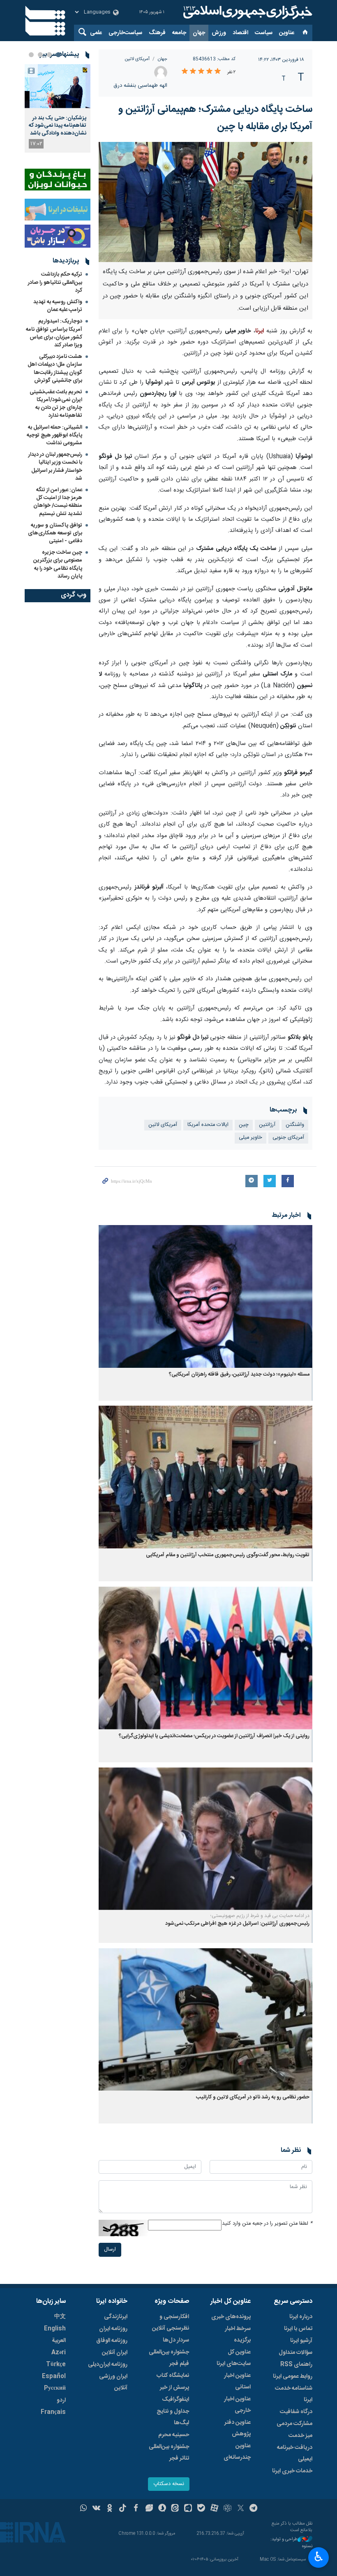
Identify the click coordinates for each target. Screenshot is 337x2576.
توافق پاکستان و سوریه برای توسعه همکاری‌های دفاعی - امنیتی (55, 533)
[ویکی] (96, 2509)
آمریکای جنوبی (288, 1138)
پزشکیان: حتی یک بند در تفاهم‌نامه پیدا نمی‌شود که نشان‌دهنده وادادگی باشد (58, 126)
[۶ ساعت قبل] (58, 86)
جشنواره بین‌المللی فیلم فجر (169, 2358)
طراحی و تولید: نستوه (291, 2543)
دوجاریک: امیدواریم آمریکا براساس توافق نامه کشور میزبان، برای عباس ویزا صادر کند (54, 333)
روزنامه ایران (113, 2329)
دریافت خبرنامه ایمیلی (295, 2453)
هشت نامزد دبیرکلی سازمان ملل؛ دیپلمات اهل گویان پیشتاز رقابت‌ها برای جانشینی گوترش (55, 369)
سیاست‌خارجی (125, 33)
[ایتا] (175, 2509)
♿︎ (319, 2557)
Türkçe (56, 2365)
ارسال (110, 2250)
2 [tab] (49, 55)
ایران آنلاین (115, 2353)
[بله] (201, 2509)
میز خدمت (300, 2436)
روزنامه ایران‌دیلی (108, 2365)
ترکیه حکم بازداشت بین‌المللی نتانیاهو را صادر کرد (55, 282)
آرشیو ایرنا (301, 2341)
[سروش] (162, 2509)
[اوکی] (110, 2509)
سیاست (264, 33)
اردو (61, 2400)
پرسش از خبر (174, 2388)
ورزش (219, 33)
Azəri (59, 2353)
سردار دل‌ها (176, 2340)
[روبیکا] (227, 2509)
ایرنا (247, 12)
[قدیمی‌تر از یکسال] (205, 1296)
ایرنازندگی (116, 2317)
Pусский (55, 2388)
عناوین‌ (287, 33)
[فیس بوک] (136, 2509)
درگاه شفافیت (296, 2412)
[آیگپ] (188, 2509)
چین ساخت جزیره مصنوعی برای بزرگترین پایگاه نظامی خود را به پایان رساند (58, 564)
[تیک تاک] (123, 2509)
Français (53, 2412)
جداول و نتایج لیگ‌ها (173, 2417)
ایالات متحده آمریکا (208, 1125)
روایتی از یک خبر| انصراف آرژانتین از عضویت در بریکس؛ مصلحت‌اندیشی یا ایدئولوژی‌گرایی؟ (214, 1736)
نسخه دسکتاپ (169, 2484)
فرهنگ (157, 33)
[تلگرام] (254, 2509)
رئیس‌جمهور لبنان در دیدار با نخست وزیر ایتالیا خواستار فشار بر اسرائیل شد (55, 466)
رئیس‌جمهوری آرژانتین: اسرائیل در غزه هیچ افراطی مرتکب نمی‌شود (237, 1924)
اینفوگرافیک (175, 2400)
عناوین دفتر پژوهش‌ (238, 2428)
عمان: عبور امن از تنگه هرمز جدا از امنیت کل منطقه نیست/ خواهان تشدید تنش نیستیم (58, 502)
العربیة (59, 2341)
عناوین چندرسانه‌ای (237, 2452)
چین (244, 1125)
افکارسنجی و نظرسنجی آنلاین (171, 2323)
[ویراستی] (149, 2509)
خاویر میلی (250, 1138)
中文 (60, 2317)
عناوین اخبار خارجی (237, 2405)
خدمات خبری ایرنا (292, 2471)
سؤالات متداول (295, 2353)
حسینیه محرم (174, 2435)
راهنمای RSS (296, 2365)
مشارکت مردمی (294, 2424)
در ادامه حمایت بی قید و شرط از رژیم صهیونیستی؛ (260, 1916)
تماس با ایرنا (298, 2329)
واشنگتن (295, 1125)
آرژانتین (267, 1125)
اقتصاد (240, 33)
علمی (96, 33)
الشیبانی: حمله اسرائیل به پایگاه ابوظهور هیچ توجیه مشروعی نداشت (54, 435)
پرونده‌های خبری (231, 2317)
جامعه (179, 33)
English (55, 2329)
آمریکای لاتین (137, 59)
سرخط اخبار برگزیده (238, 2335)
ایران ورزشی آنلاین (113, 2382)
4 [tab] (31, 55)
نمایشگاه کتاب (173, 2376)
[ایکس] (241, 2509)
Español (54, 2376)
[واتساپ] (84, 2509)
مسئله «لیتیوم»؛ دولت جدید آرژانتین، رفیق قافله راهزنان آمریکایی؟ (239, 1375)
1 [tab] (58, 55)
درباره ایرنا (301, 2317)
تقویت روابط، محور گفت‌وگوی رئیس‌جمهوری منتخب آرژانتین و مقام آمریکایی (228, 1555)
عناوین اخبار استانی (237, 2381)
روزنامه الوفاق (112, 2341)
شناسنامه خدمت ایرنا (294, 2394)
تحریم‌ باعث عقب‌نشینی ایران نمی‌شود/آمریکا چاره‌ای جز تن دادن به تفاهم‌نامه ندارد (56, 404)
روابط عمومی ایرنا (293, 2376)
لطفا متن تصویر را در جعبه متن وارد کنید (267, 2224)
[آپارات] (214, 2509)
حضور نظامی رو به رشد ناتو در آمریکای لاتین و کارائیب (253, 2097)
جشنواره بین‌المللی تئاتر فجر (169, 2453)
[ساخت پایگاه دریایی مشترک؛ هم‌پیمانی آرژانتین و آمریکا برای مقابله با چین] (205, 202)
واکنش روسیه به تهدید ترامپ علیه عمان (58, 306)
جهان (199, 33)
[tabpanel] (58, 108)
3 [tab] (40, 55)
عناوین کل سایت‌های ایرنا (234, 2358)
